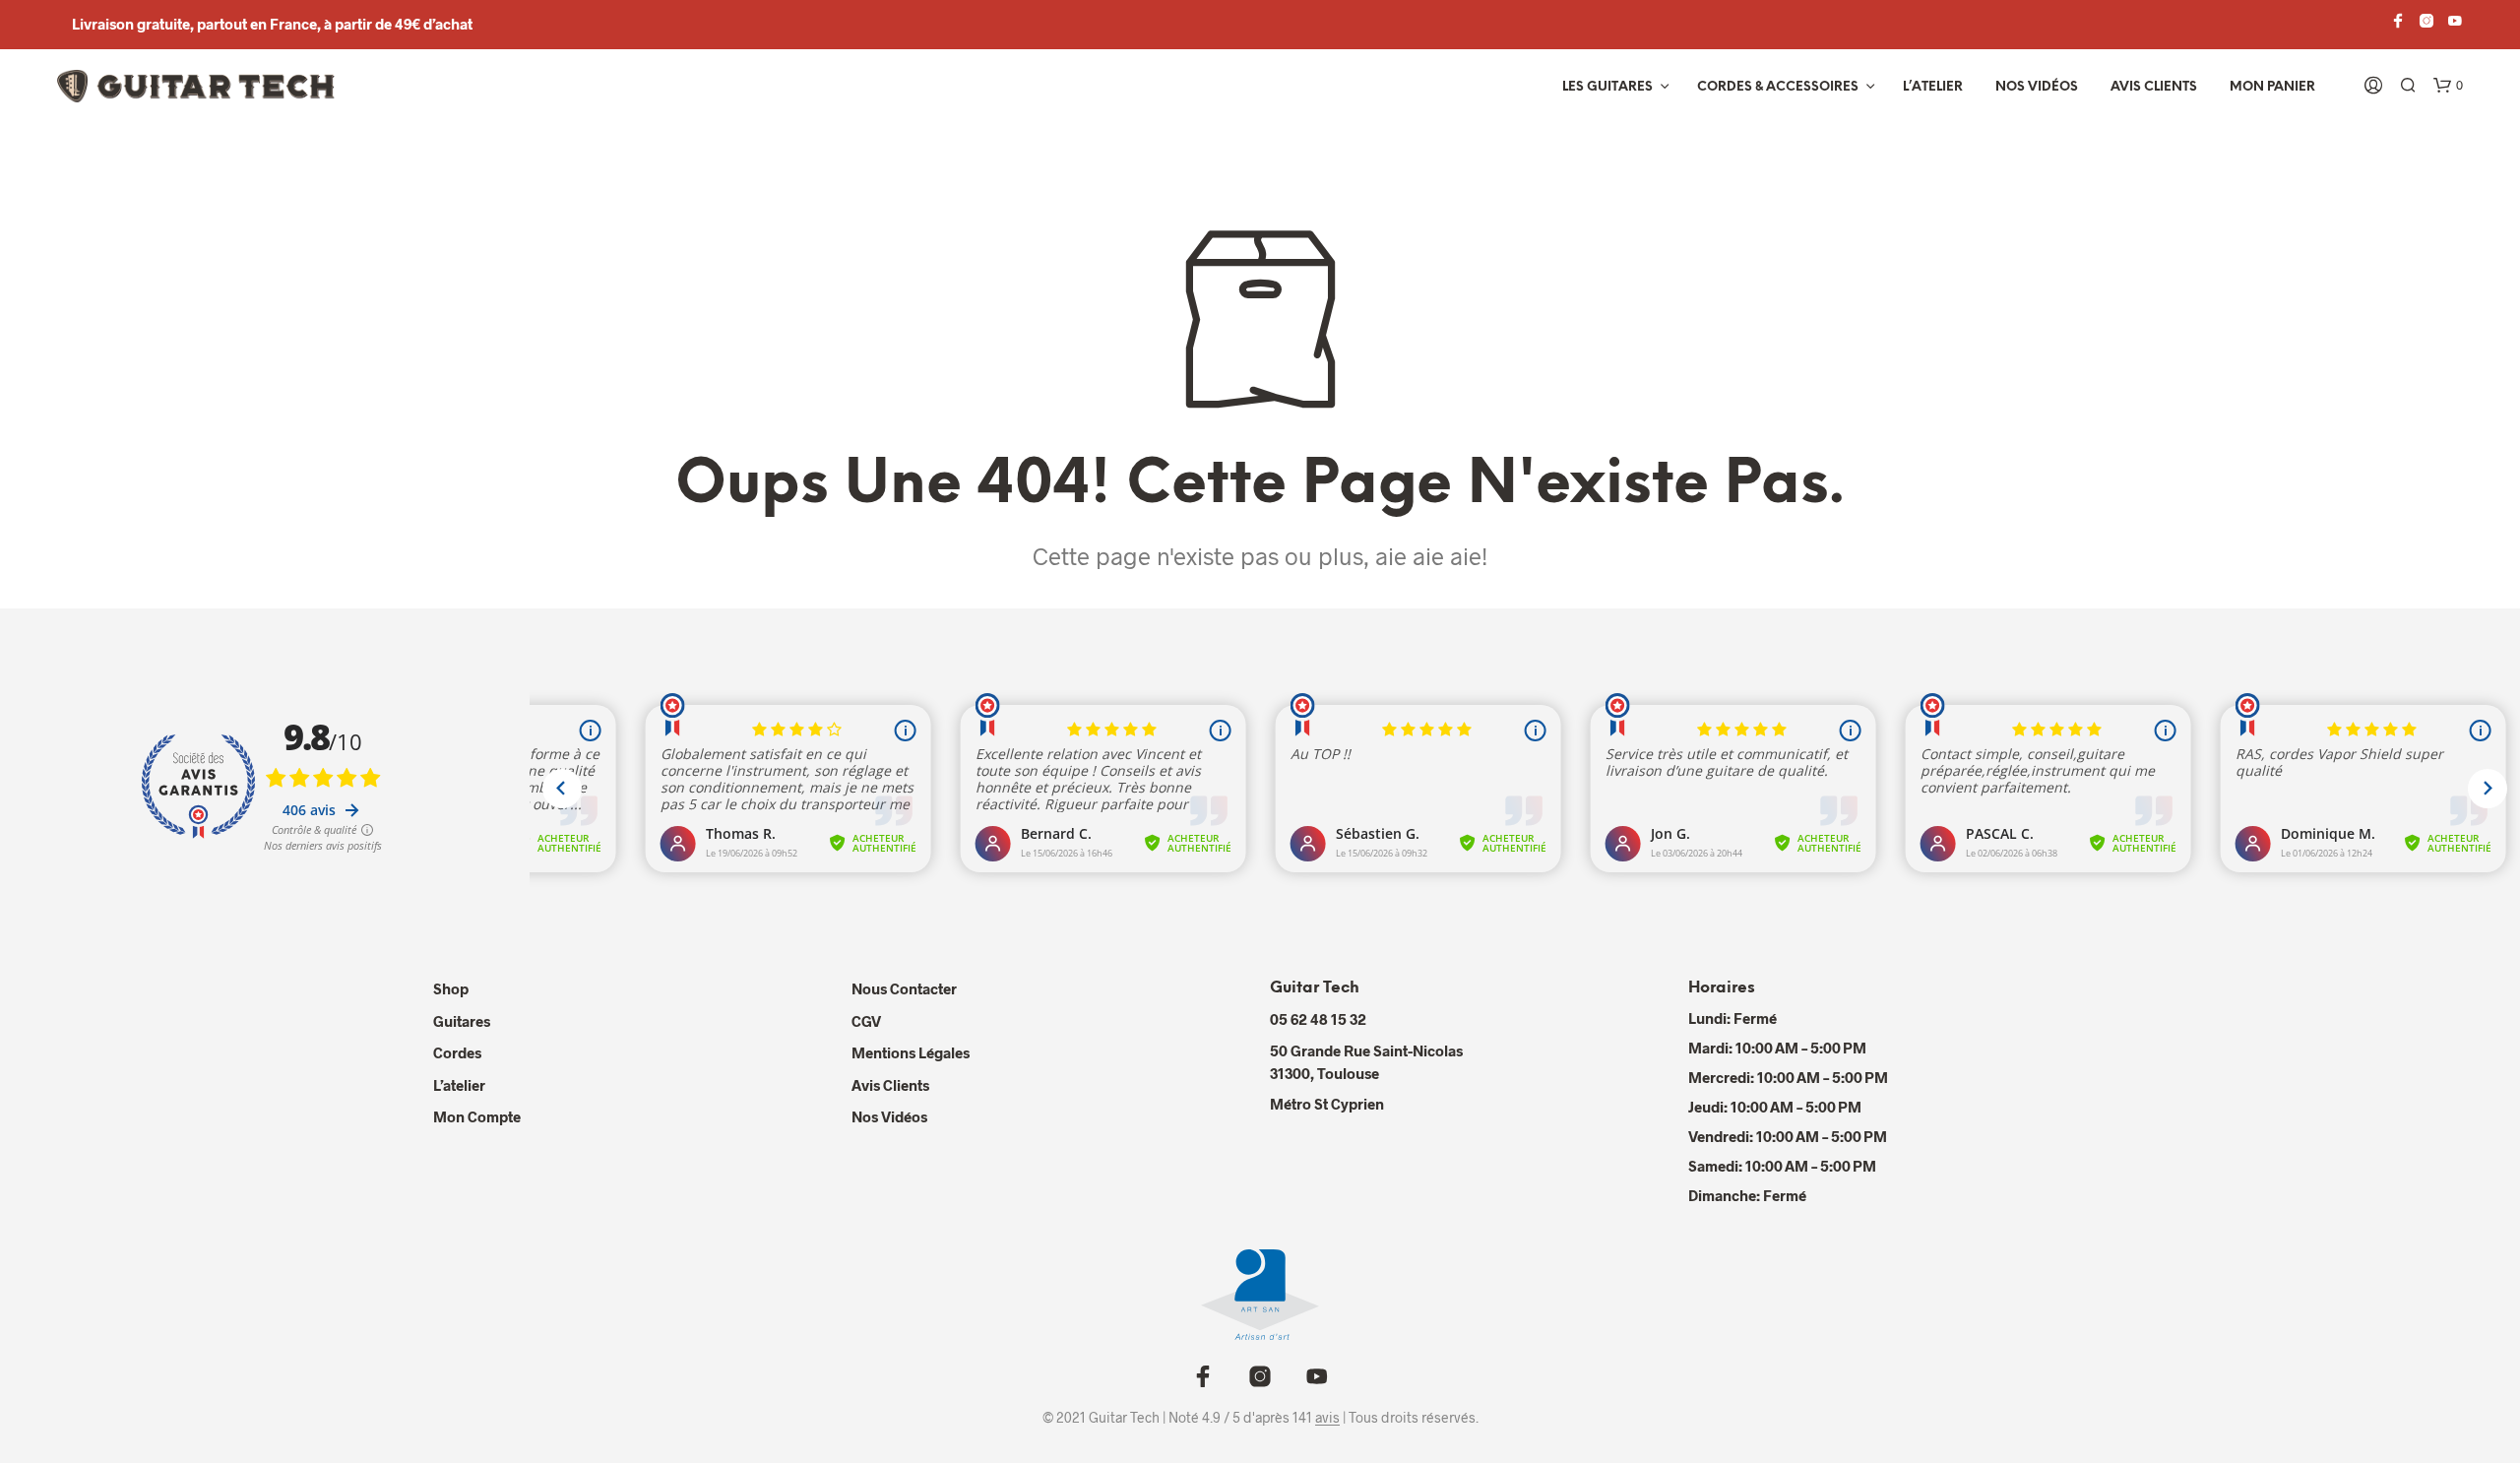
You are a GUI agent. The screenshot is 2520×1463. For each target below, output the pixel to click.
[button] (2448, 86)
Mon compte (477, 1116)
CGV (866, 1021)
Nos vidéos (2037, 87)
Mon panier (2272, 87)
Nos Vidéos (889, 1116)
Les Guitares (1607, 87)
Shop (451, 988)
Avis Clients (2154, 87)
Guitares (462, 1021)
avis (1327, 1418)
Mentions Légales (911, 1052)
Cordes (457, 1052)
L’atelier (1933, 87)
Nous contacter (904, 988)
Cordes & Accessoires (1778, 87)
